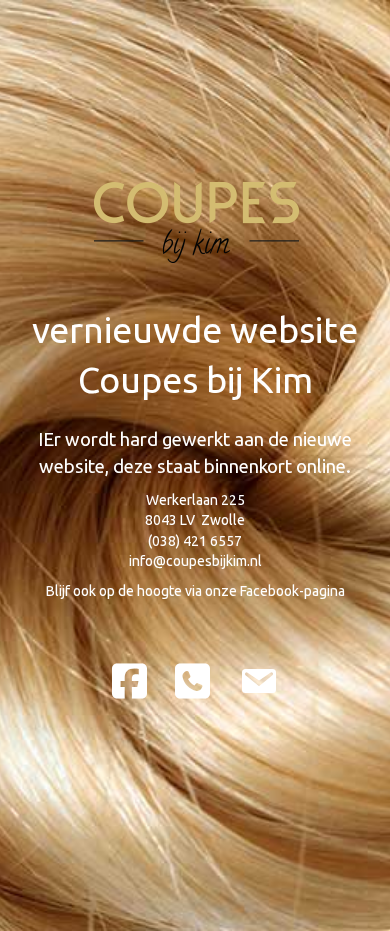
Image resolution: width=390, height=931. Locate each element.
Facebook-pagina (292, 591)
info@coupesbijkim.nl (195, 561)
